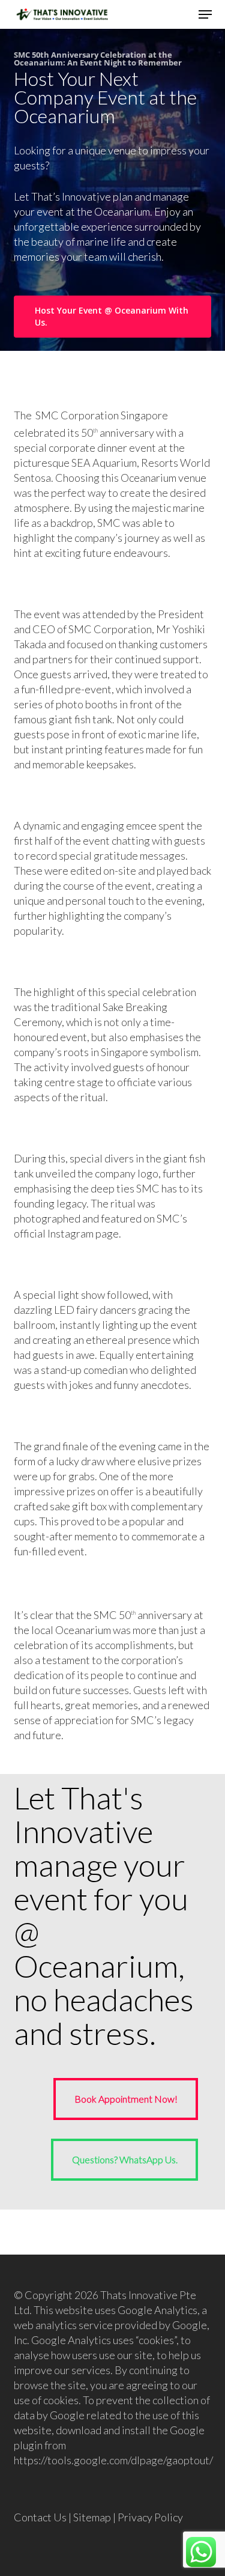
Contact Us (40, 2517)
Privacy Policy (150, 2517)
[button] (205, 14)
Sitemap (92, 2517)
